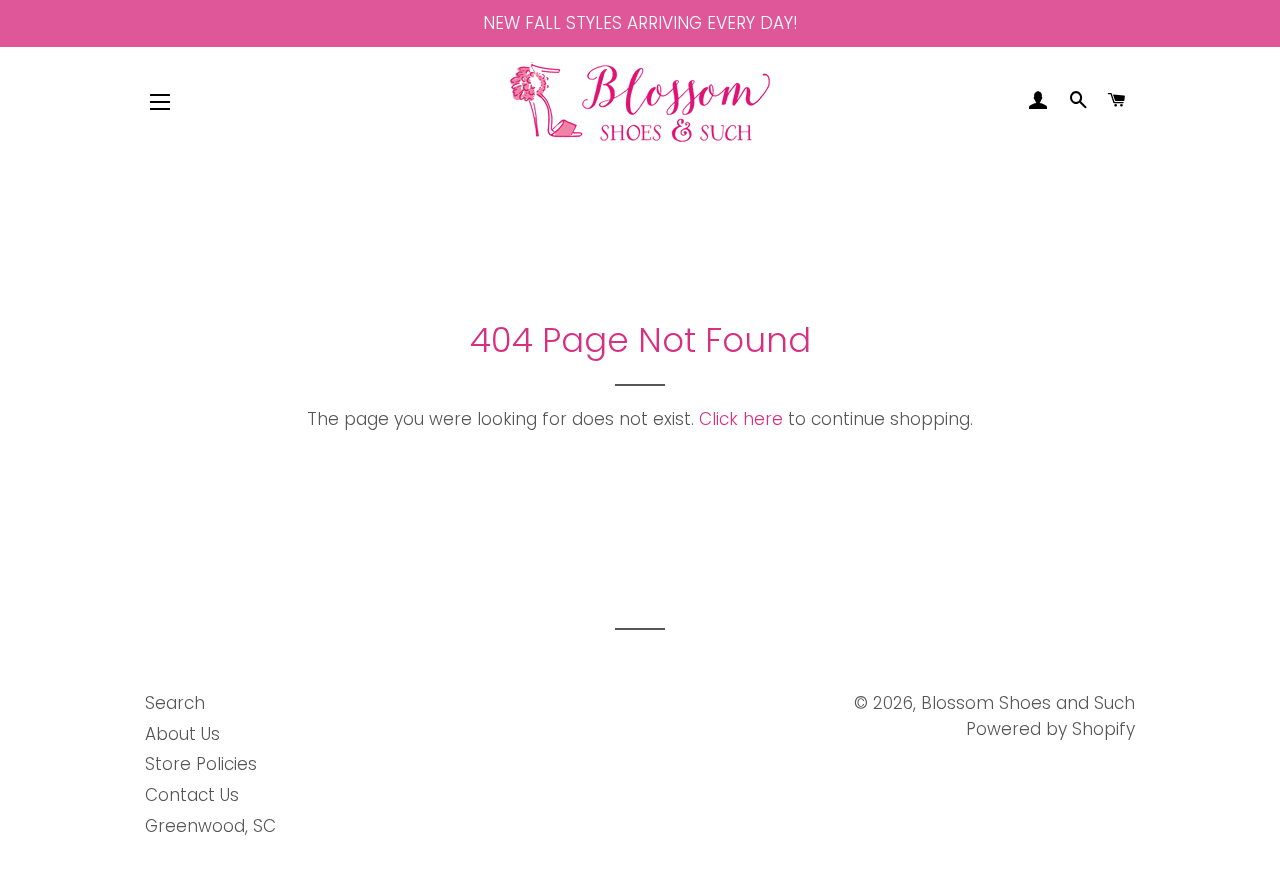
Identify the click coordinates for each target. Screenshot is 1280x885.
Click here (741, 419)
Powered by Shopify (1050, 729)
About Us (182, 734)
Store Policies (201, 764)
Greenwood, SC (210, 826)
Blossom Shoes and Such (1028, 703)
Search (175, 703)
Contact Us (192, 795)
